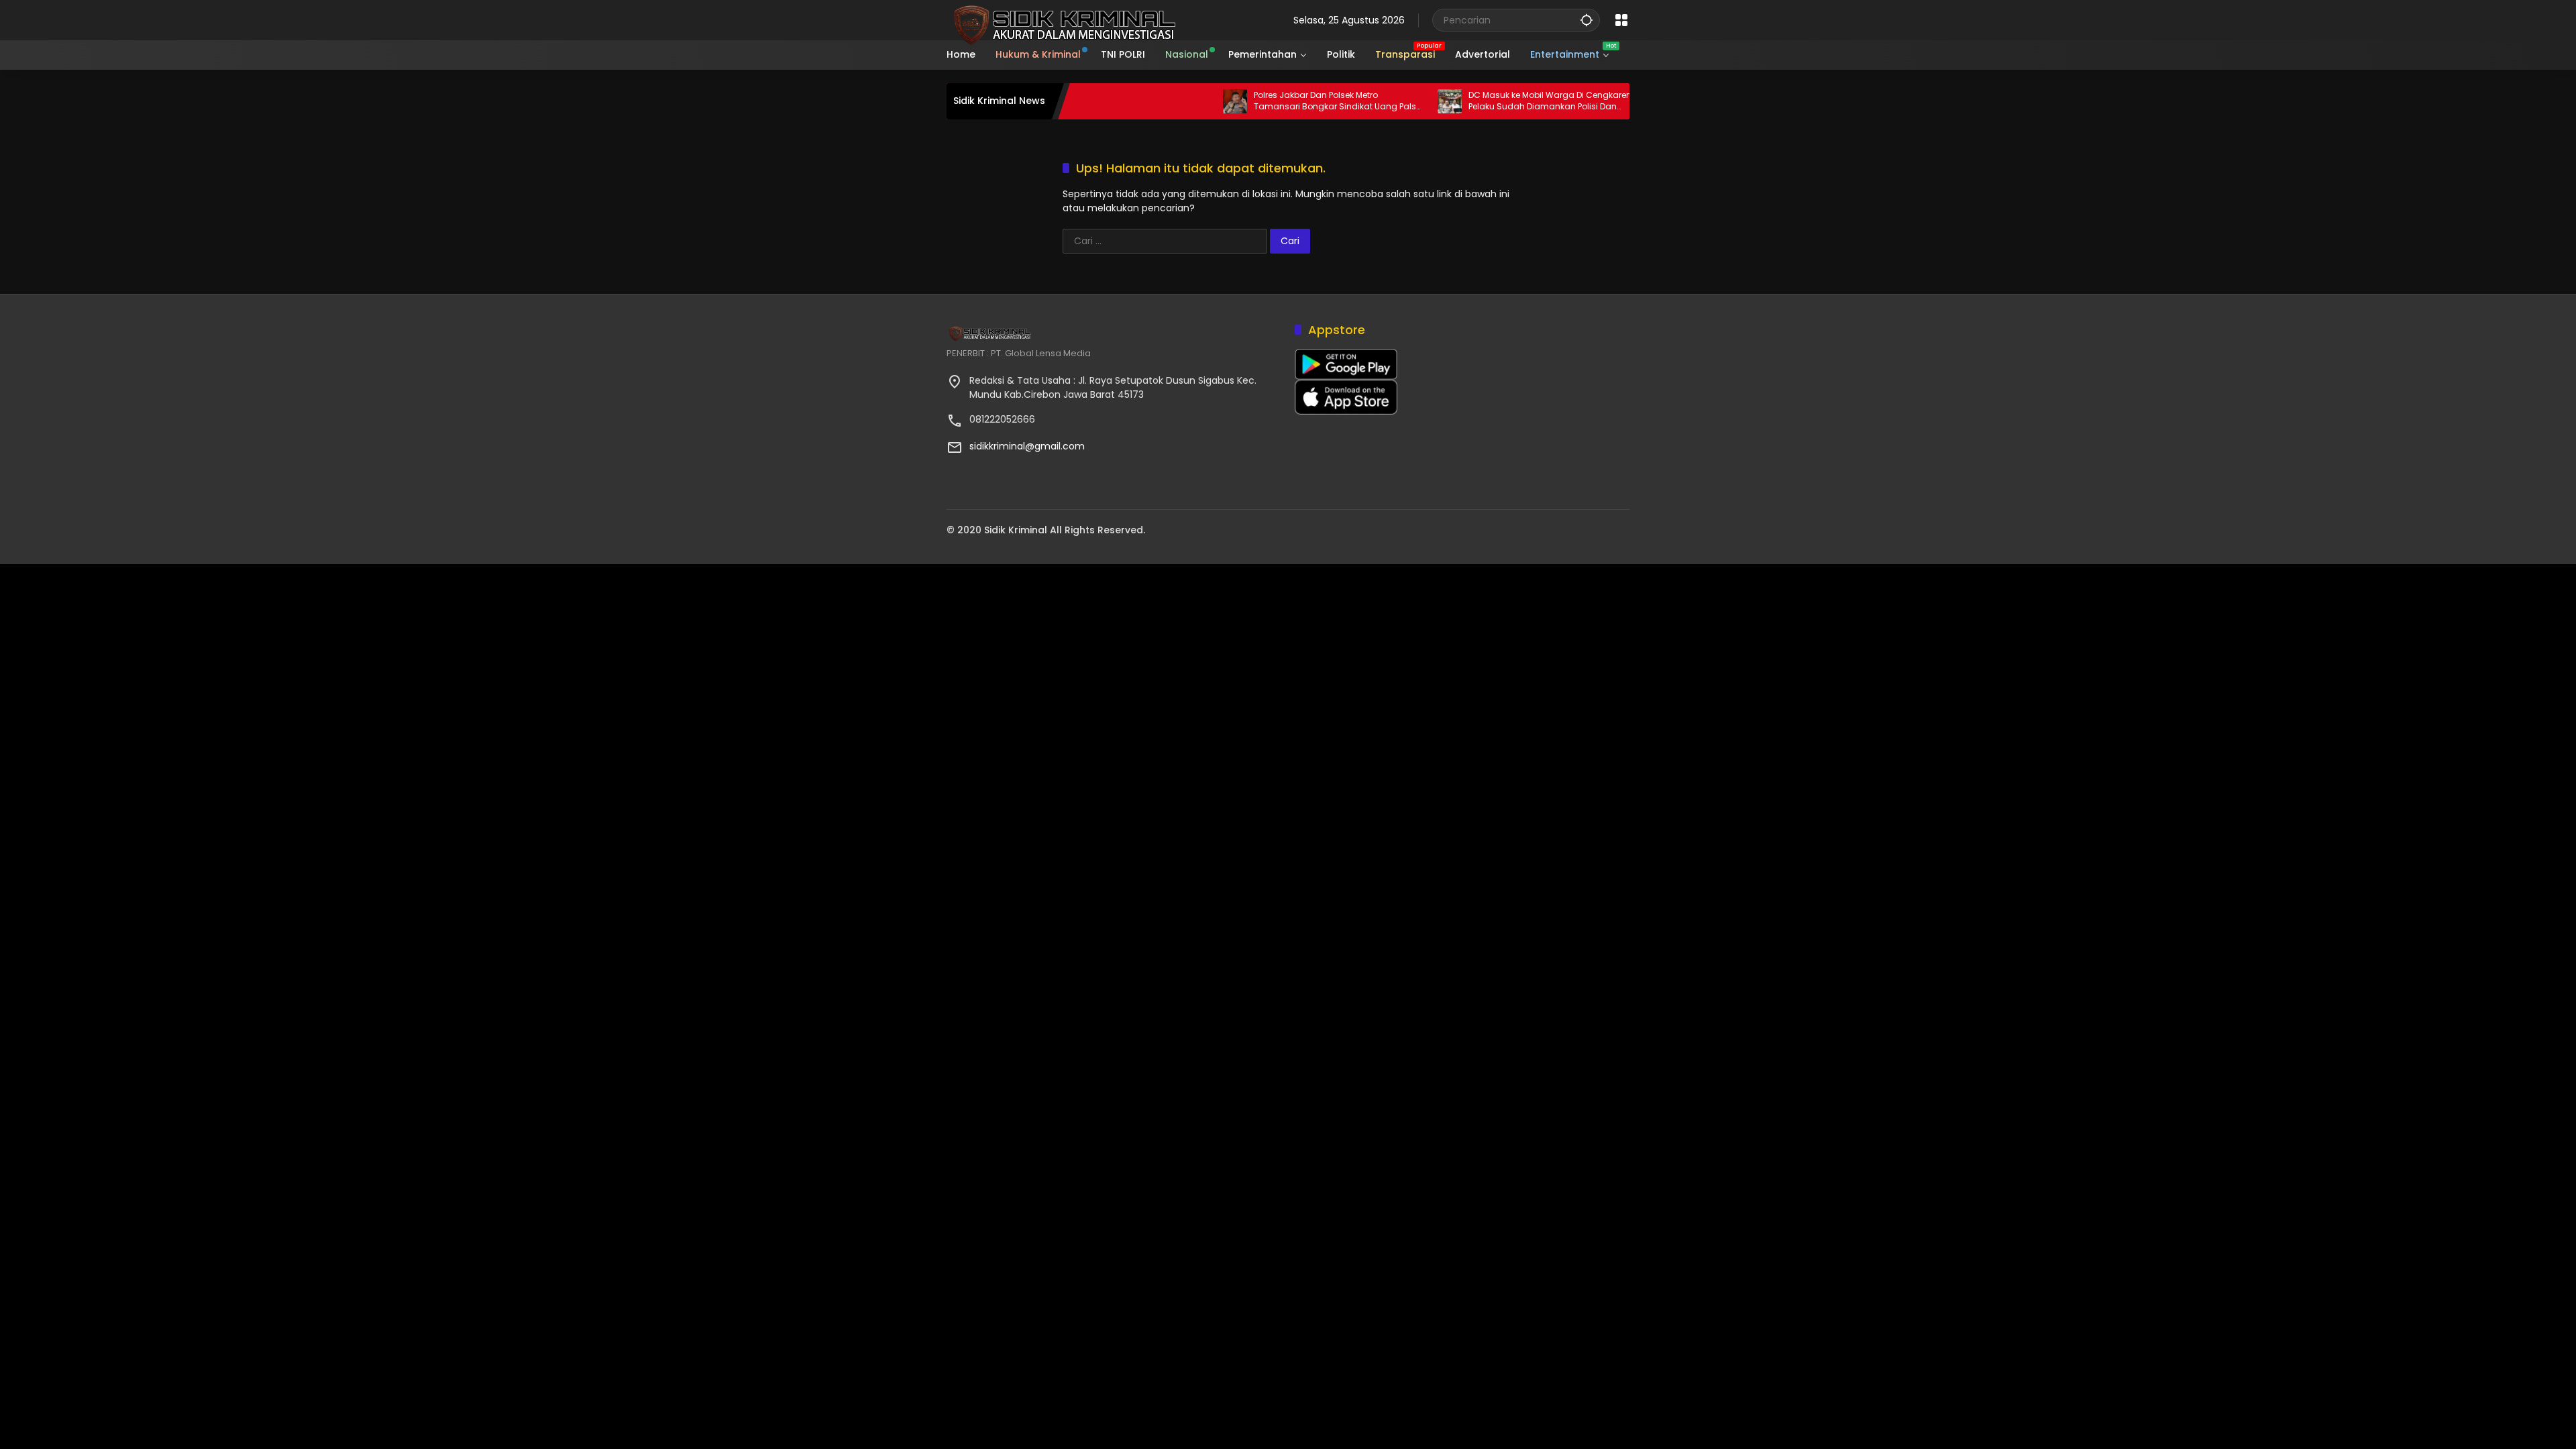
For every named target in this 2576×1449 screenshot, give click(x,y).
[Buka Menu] (1621, 20)
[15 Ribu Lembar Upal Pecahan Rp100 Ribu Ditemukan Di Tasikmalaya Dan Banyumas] (1617, 101)
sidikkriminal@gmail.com (1027, 446)
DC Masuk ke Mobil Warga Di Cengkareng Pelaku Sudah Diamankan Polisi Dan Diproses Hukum (1505, 101)
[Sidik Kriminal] (1062, 19)
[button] (1587, 20)
